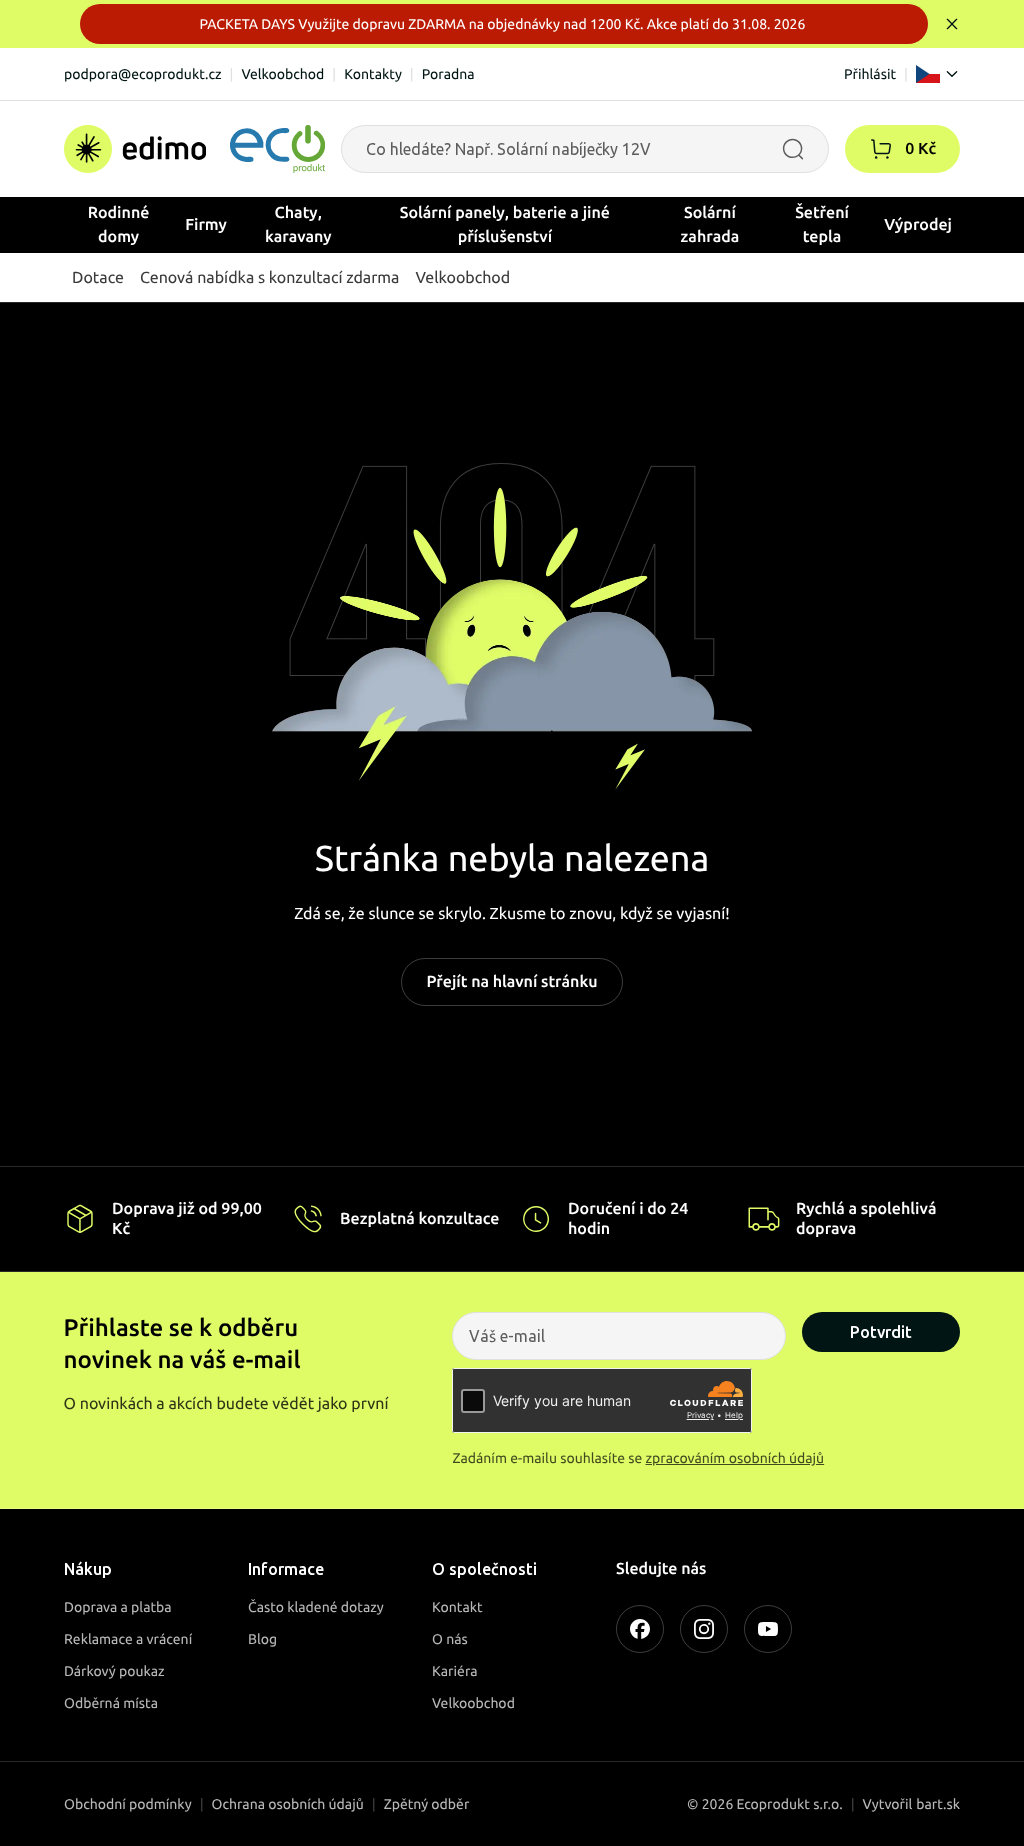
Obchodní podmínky (128, 1804)
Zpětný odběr (427, 1804)
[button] (881, 149)
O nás (450, 1639)
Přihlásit (870, 74)
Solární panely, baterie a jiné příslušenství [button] (505, 225)
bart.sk (938, 1804)
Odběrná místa (111, 1703)
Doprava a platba (118, 1607)
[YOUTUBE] (768, 1629)
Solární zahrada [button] (710, 225)
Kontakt (457, 1607)
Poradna (448, 74)
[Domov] (194, 149)
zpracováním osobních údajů (735, 1458)
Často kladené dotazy (316, 1607)
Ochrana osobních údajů (288, 1804)
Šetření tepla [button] (822, 225)
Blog (262, 1639)
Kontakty (373, 74)
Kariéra (455, 1671)
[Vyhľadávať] (793, 149)
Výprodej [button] (918, 225)
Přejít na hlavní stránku (511, 982)
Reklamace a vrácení (128, 1639)
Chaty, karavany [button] (298, 225)
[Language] (938, 74)
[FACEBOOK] (640, 1629)
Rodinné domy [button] (119, 225)
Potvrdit (881, 1332)
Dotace (98, 278)
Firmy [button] (206, 225)
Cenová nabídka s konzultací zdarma (269, 278)
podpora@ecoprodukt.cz (143, 74)
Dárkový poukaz (114, 1671)
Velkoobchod (282, 74)
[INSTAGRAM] (704, 1629)
